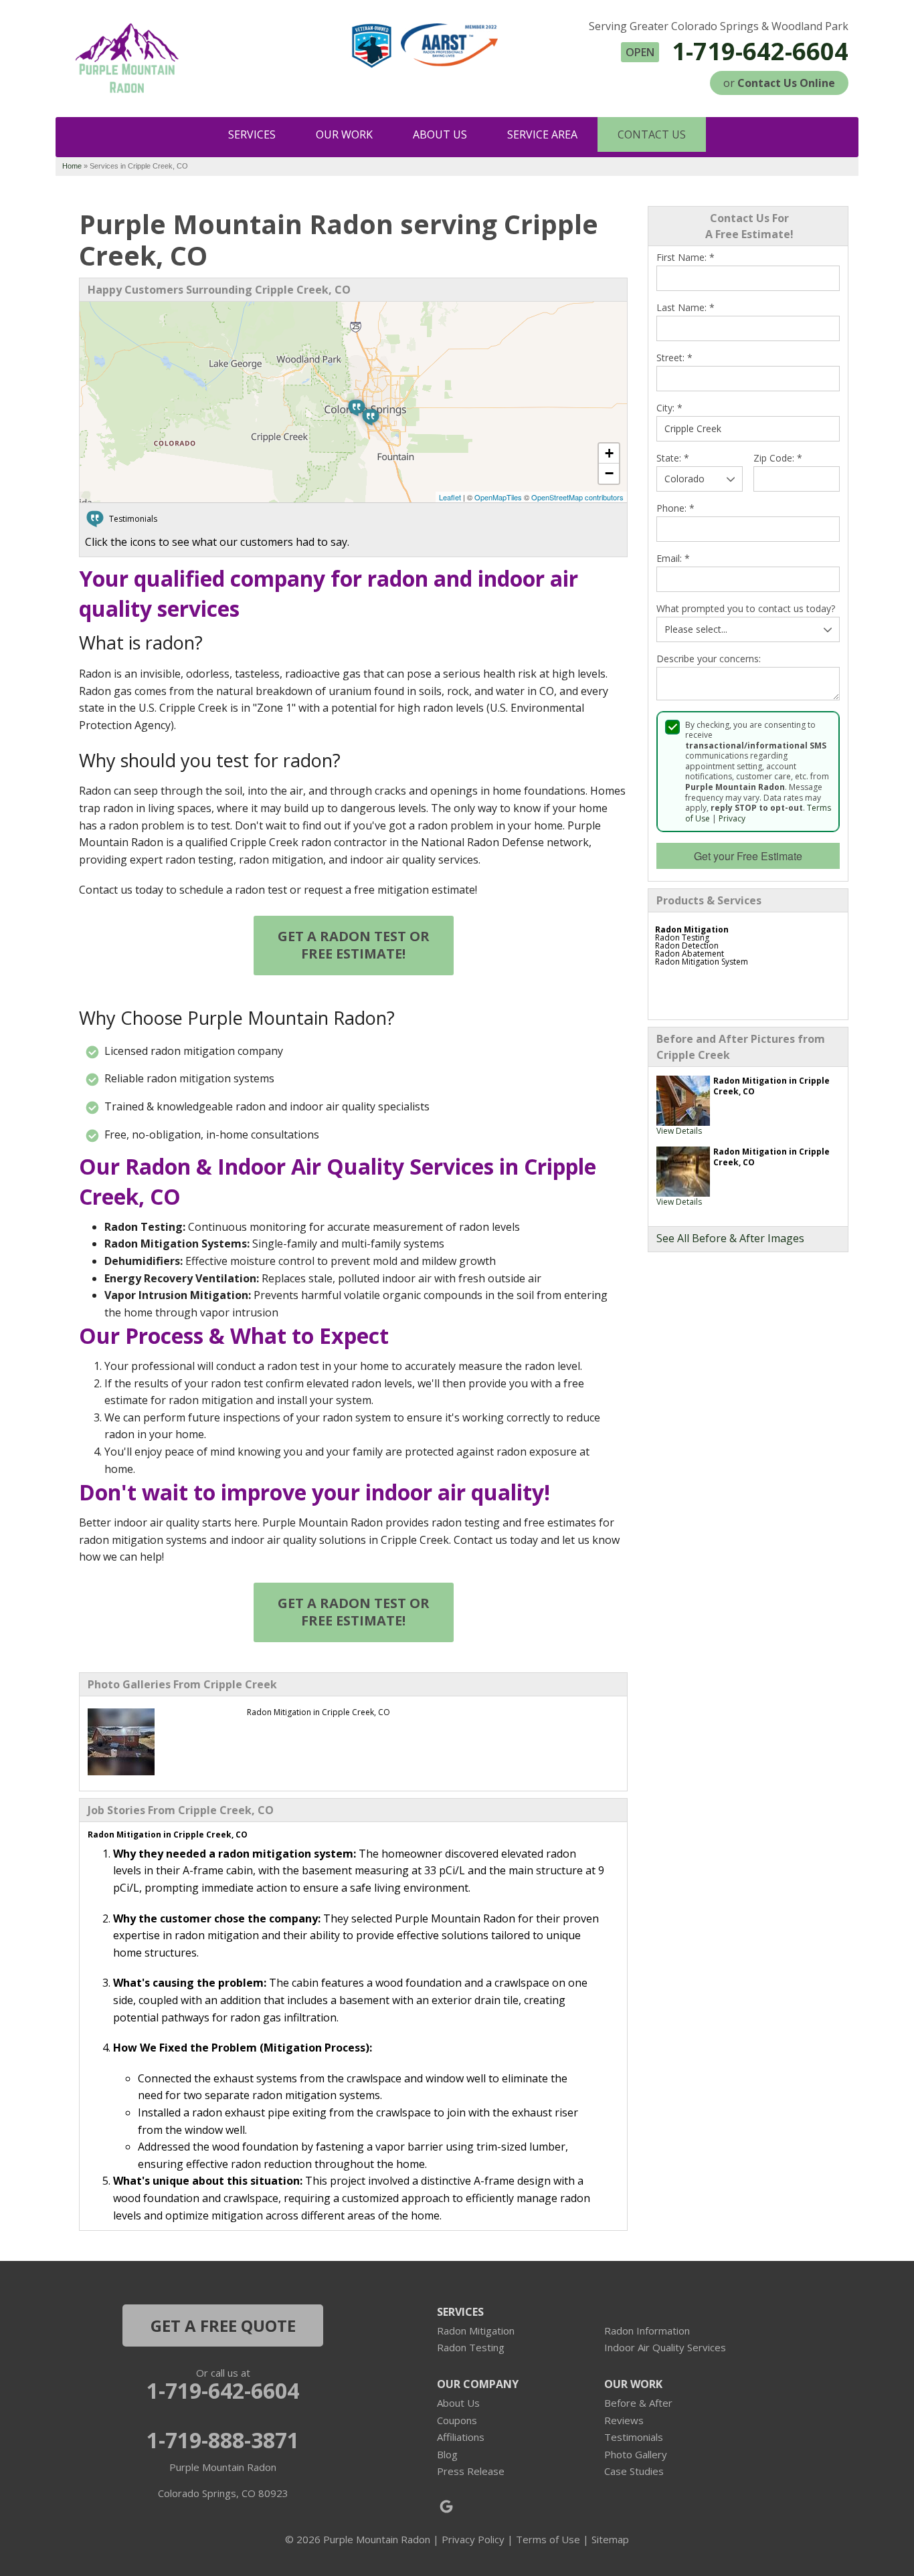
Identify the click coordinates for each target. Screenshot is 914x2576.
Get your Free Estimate (748, 856)
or (779, 83)
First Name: (685, 258)
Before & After (638, 2403)
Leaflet (450, 497)
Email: (673, 559)
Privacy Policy (473, 2539)
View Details (679, 1131)
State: (673, 458)
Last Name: (685, 308)
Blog (447, 2454)
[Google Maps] (446, 2506)
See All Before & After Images (730, 1238)
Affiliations (461, 2437)
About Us (458, 2403)
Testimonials (634, 2437)
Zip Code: (778, 458)
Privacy (732, 818)
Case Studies (634, 2471)
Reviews (624, 2420)
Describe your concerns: (709, 659)
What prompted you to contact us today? (746, 609)
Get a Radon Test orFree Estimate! (354, 945)
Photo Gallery (636, 2454)
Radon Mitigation (476, 2331)
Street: (674, 358)
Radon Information (647, 2331)
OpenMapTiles (498, 497)
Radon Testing (471, 2347)
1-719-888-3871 (223, 2440)
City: (669, 408)
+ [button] (609, 453)
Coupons (457, 2420)
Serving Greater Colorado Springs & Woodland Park (719, 26)
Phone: (675, 508)
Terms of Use (548, 2539)
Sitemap (610, 2539)
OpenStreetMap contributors (577, 497)
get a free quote (223, 2325)
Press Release (471, 2471)
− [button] (609, 473)
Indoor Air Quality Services (665, 2347)
